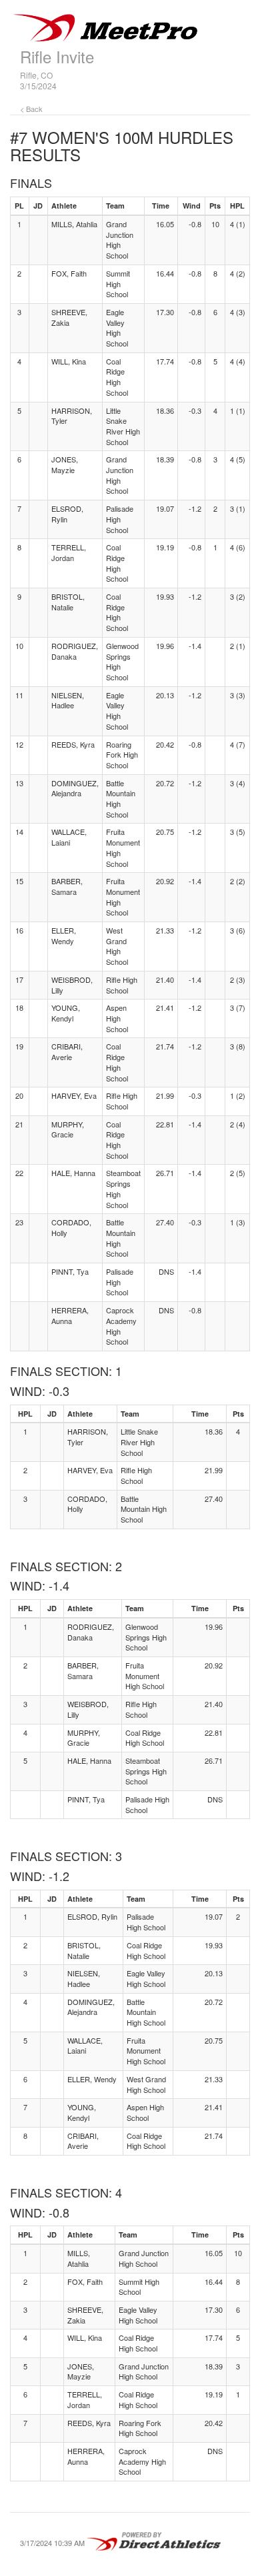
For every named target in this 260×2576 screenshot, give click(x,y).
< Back (31, 109)
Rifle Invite (57, 56)
